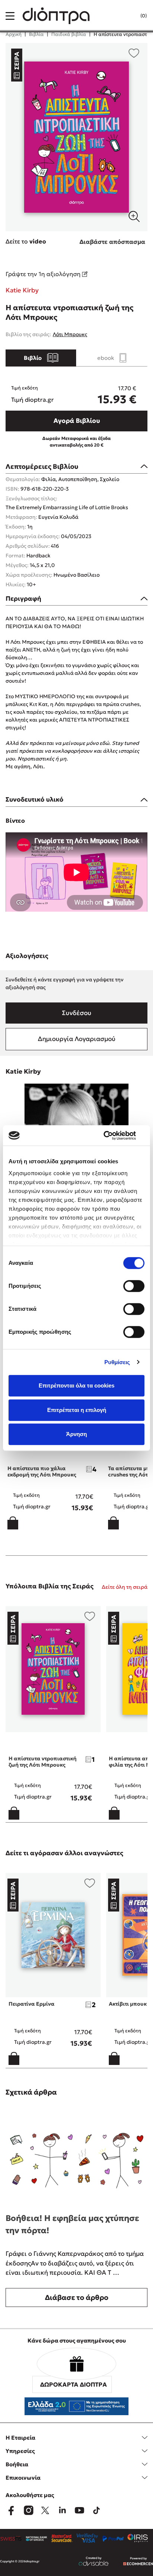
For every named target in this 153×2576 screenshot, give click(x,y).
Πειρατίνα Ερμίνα (32, 2004)
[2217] (76, 137)
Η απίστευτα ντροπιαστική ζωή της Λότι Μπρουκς (43, 1762)
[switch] (134, 1286)
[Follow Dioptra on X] (45, 2510)
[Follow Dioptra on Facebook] (11, 2510)
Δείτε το (26, 241)
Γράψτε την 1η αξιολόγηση (44, 274)
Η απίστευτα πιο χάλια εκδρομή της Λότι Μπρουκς (42, 1471)
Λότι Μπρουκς (70, 334)
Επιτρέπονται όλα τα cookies (76, 1385)
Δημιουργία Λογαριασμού (77, 1039)
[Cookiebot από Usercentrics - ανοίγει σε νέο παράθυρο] (112, 1136)
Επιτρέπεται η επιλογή (77, 1410)
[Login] (128, 16)
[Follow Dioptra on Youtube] (79, 2510)
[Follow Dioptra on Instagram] (28, 2510)
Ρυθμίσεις (117, 1362)
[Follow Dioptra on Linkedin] (62, 2510)
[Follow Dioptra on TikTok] (97, 2510)
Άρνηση (76, 1434)
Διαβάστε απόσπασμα (112, 242)
